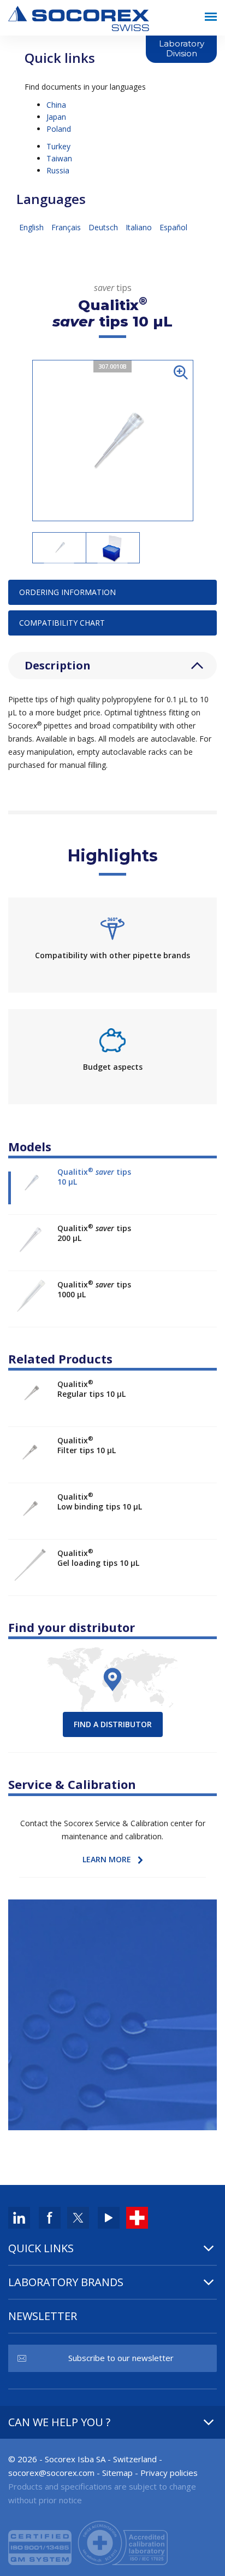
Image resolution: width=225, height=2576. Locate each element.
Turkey (58, 146)
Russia (58, 170)
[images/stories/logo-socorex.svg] (79, 17)
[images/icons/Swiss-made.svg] (137, 2217)
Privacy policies (169, 2473)
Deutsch (104, 227)
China (56, 105)
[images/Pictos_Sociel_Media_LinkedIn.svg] (19, 2217)
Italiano (140, 227)
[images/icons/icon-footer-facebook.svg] (50, 2217)
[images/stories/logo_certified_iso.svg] (88, 2542)
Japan (56, 117)
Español (173, 227)
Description (58, 665)
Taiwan (59, 158)
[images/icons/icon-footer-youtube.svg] (109, 2217)
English (32, 227)
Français (67, 227)
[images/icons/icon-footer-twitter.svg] (78, 2217)
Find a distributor (113, 1724)
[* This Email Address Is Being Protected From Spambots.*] (51, 2473)
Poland (59, 129)
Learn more (107, 1859)
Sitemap (117, 2473)
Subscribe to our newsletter (121, 2358)
